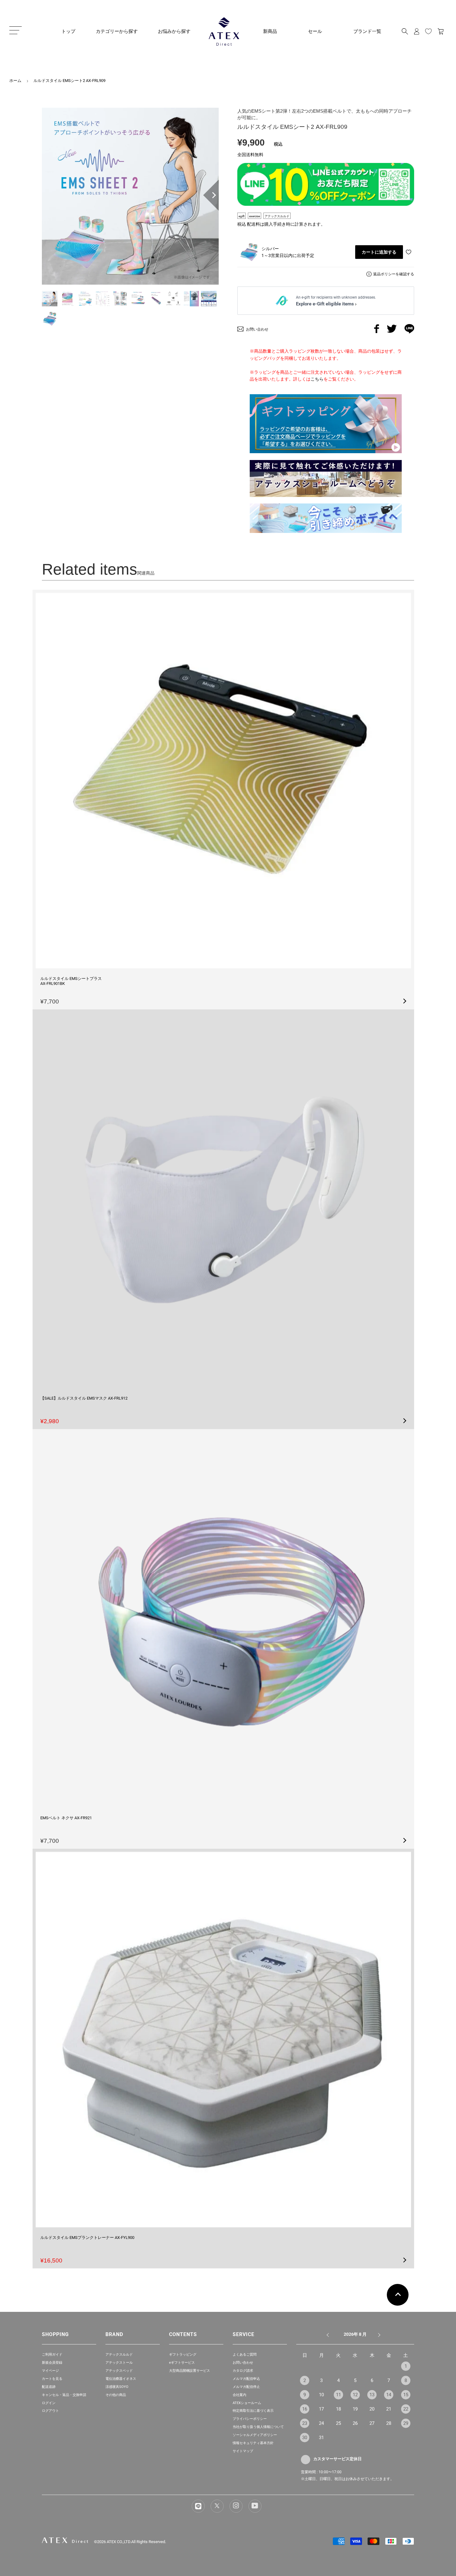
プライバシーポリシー (250, 2419)
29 (406, 2423)
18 (338, 2409)
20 (372, 2409)
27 (372, 2423)
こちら (317, 379)
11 (338, 2395)
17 (321, 2409)
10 (321, 2395)
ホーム (15, 81)
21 (389, 2409)
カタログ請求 (243, 2371)
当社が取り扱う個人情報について (258, 2427)
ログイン (49, 2403)
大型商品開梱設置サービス (190, 2371)
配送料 (253, 224)
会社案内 (239, 2395)
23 (305, 2423)
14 (389, 2395)
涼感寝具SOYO (117, 2387)
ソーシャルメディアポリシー (255, 2435)
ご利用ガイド (52, 2355)
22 (406, 2409)
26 (355, 2423)
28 (389, 2423)
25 (338, 2423)
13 (372, 2395)
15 (406, 2395)
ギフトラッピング (183, 2355)
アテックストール (119, 2363)
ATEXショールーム (247, 2403)
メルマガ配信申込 (246, 2379)
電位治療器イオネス (121, 2379)
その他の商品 (116, 2395)
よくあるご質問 (245, 2355)
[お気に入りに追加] (409, 252)
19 (355, 2409)
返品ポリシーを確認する (394, 274)
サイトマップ (243, 2451)
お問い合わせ (243, 2363)
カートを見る (52, 2379)
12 (355, 2395)
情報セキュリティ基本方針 (253, 2443)
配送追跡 (49, 2387)
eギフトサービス (182, 2363)
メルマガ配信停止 (246, 2387)
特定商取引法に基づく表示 (253, 2411)
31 (321, 2438)
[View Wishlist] (428, 31)
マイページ (50, 2371)
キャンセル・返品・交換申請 (64, 2395)
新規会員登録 (52, 2363)
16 (305, 2409)
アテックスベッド (119, 2371)
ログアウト (50, 2411)
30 (305, 2438)
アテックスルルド (119, 2355)
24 (321, 2423)
